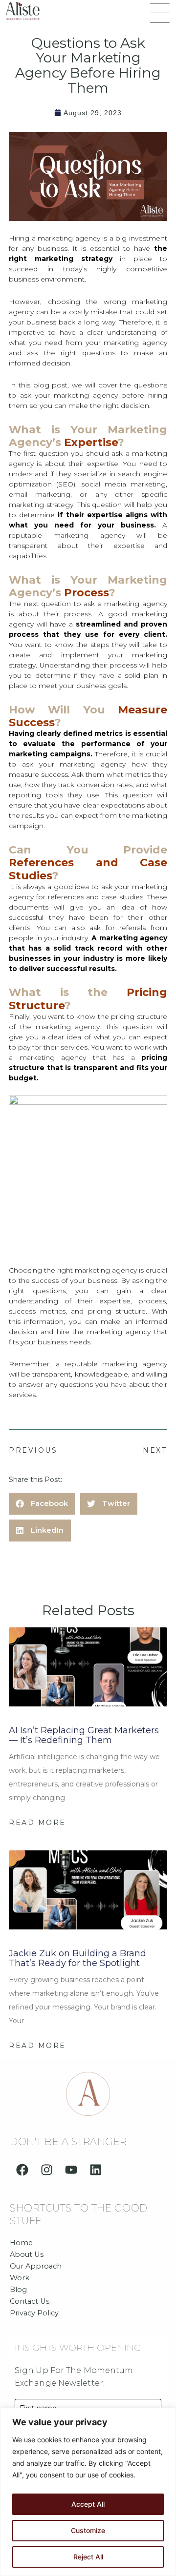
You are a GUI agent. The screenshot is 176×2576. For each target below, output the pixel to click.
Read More (37, 1823)
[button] (160, 14)
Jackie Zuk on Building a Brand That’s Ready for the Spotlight (77, 1958)
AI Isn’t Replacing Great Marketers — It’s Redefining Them (84, 1735)
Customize (88, 2530)
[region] (88, 2492)
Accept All (88, 2504)
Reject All (88, 2557)
